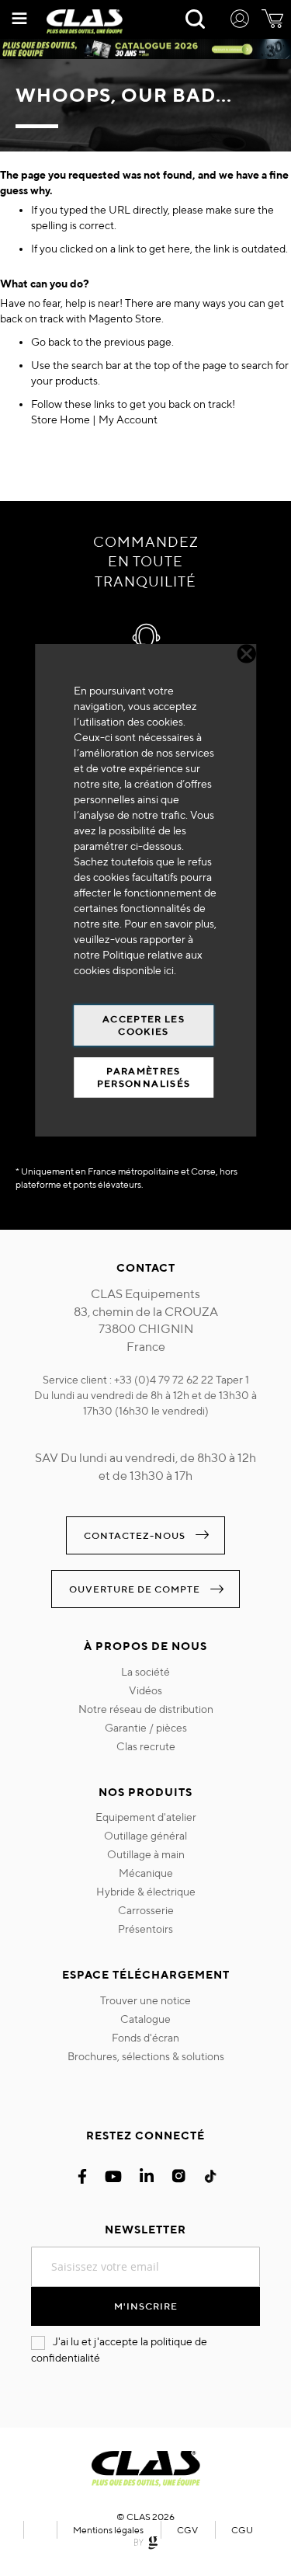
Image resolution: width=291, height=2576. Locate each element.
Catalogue (145, 2019)
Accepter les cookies (144, 1025)
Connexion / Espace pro (240, 21)
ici (169, 970)
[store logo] (85, 22)
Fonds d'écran (145, 2038)
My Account (128, 419)
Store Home (61, 419)
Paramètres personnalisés (144, 1077)
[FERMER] (246, 654)
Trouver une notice (145, 2000)
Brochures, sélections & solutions (146, 2056)
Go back (51, 342)
